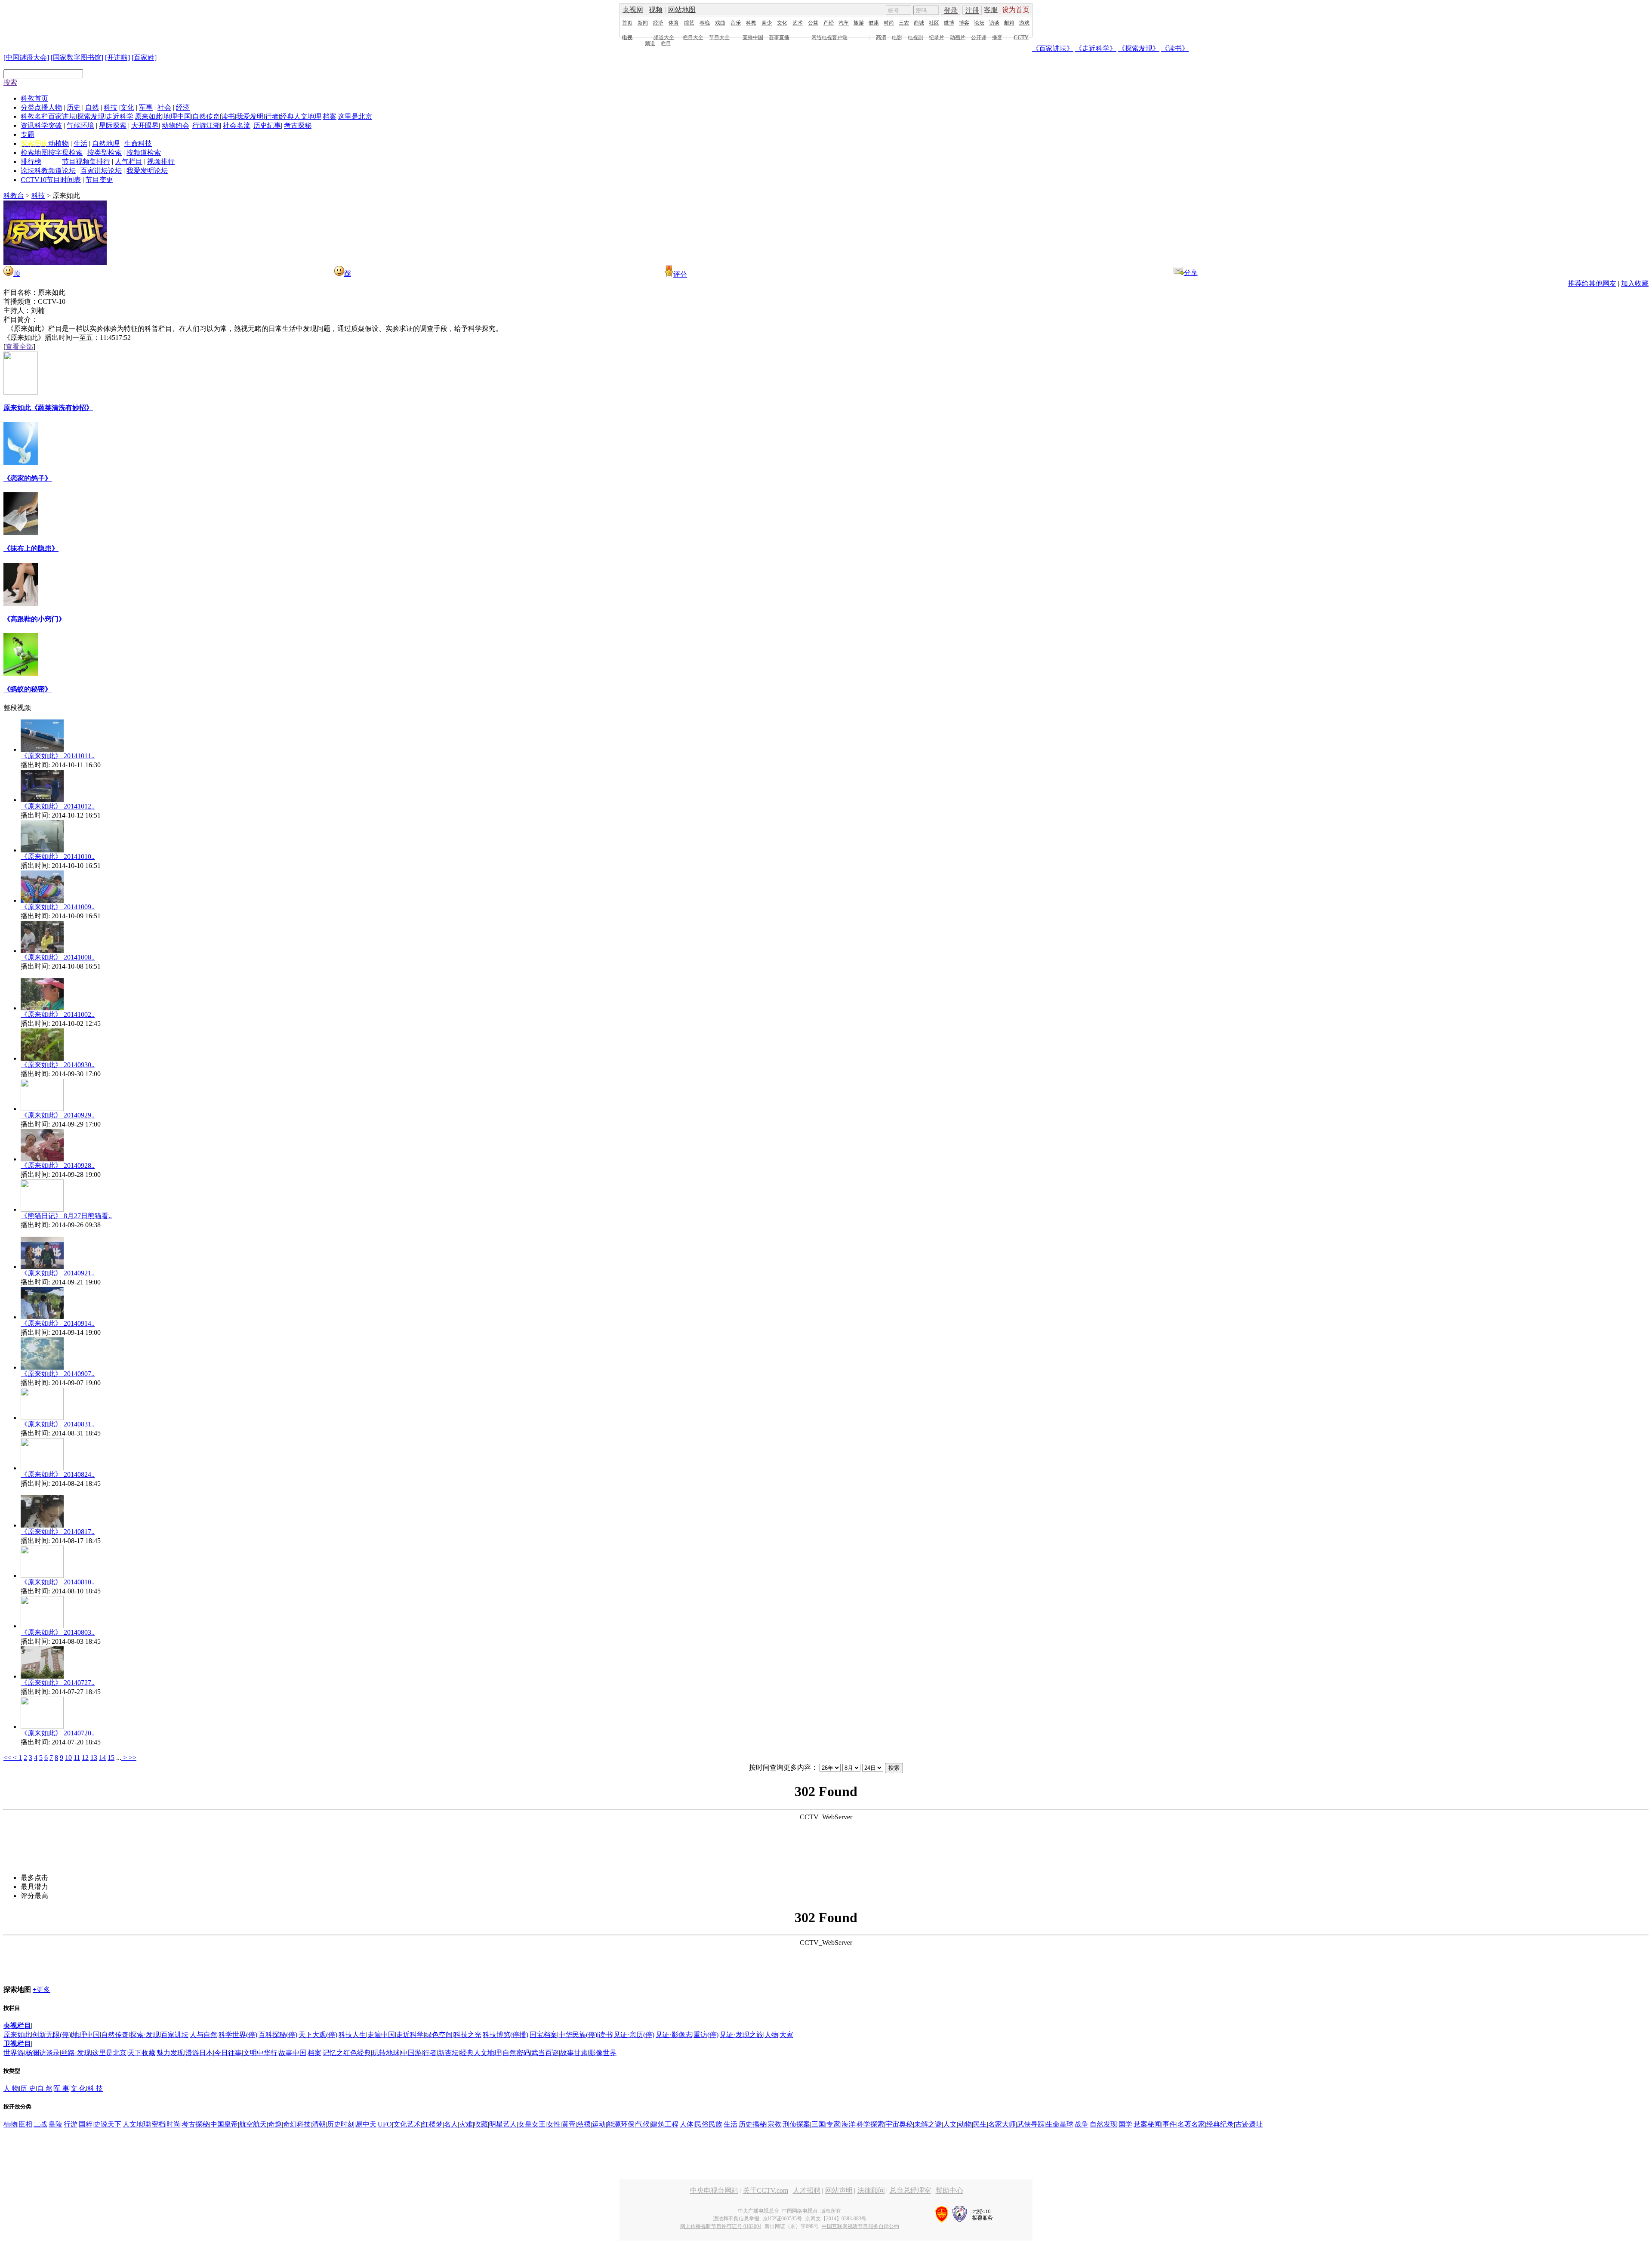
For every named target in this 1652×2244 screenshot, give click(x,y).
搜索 (10, 82)
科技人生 (352, 2035)
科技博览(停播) (505, 2035)
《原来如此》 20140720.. (58, 1733)
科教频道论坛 (55, 171)
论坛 (979, 23)
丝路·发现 (76, 2053)
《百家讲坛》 (1053, 48)
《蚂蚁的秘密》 (28, 689)
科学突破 (48, 125)
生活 (80, 144)
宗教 (774, 2124)
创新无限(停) (52, 2035)
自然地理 (106, 144)
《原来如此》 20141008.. (58, 957)
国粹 (86, 2124)
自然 (92, 107)
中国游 (411, 2053)
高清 (881, 37)
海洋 (848, 2124)
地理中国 (177, 116)
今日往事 (228, 2053)
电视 (627, 37)
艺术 (798, 23)
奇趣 (275, 2124)
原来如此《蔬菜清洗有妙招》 (48, 408)
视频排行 (161, 162)
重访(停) (706, 2035)
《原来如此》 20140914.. (58, 1323)
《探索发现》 (1139, 48)
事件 (1169, 2124)
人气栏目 (129, 162)
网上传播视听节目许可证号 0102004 (721, 2226)
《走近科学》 (1096, 48)
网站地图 (682, 10)
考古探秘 (298, 125)
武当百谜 (545, 2053)
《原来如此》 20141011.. (58, 756)
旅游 (859, 23)
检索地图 (34, 153)
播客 (997, 37)
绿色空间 (439, 2035)
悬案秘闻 (1147, 2124)
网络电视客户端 (829, 37)
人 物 (11, 2088)
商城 (919, 23)
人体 (687, 2124)
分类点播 (34, 107)
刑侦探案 (796, 2124)
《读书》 (1175, 48)
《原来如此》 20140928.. (58, 1165)
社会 (164, 107)
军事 (146, 107)
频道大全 (664, 37)
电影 (897, 37)
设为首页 (1016, 10)
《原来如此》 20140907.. (58, 1374)
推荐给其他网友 (1592, 283)
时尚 (889, 23)
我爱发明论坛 (147, 171)
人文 (950, 2124)
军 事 (62, 2088)
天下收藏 (142, 2053)
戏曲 (720, 23)
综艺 (689, 23)
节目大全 (719, 37)
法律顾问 (871, 2190)
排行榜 (31, 162)
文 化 (78, 2088)
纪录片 (937, 37)
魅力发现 (170, 2053)
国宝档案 (543, 2035)
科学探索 (870, 2124)
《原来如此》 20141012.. (58, 806)
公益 (813, 23)
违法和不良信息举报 (736, 2219)
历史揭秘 (752, 2124)
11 (77, 1758)
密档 (158, 2124)
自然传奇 (206, 116)
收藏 (481, 2124)
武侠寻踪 (1031, 2124)
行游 (71, 2124)
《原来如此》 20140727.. (58, 1683)
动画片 (958, 37)
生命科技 (138, 144)
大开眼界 (145, 125)
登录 (951, 11)
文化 (782, 23)
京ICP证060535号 (782, 2219)
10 (68, 1758)
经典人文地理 (301, 116)
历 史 (28, 2088)
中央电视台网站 (714, 2190)
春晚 (705, 23)
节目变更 (99, 180)
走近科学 (120, 116)
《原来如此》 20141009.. (58, 907)
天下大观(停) (318, 2035)
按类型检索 (105, 153)
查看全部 (19, 347)
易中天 (366, 2124)
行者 (272, 116)
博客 (964, 23)
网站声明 (839, 2190)
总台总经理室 (910, 2190)
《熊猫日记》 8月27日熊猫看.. (66, 1216)
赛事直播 (779, 37)
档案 (330, 116)
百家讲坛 (62, 116)
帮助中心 (949, 2190)
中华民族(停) (578, 2035)
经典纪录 (1220, 2124)
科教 (751, 23)
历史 (74, 107)
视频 (656, 10)
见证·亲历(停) (634, 2035)
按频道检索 (144, 153)
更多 (42, 1989)
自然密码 (516, 2053)
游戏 (1024, 23)
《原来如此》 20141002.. (58, 1014)
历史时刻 (341, 2124)
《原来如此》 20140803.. (58, 1632)
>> (133, 1758)
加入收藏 (1635, 283)
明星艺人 (503, 2124)
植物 (10, 2124)
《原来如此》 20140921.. (58, 1273)
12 (85, 1758)
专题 (28, 134)
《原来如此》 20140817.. (58, 1532)
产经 (829, 23)
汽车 (844, 23)
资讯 (28, 125)
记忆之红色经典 (347, 2053)
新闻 (643, 23)
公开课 (979, 37)
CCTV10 (34, 180)
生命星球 (1060, 2124)
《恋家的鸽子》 (28, 478)
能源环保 (621, 2124)
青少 (767, 23)
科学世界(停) (238, 2035)
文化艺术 (407, 2124)
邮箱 (1009, 23)
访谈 (994, 23)
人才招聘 (807, 2190)
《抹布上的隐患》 (31, 548)
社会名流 (237, 125)
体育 (674, 23)
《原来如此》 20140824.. (58, 1474)
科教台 (14, 196)
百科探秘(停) (278, 2035)
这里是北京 (355, 116)
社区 (934, 23)
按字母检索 (65, 153)
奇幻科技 (297, 2124)
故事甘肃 (574, 2053)
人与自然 (203, 2035)
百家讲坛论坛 (101, 171)
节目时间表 (64, 180)
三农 (904, 23)
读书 (228, 116)
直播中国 (753, 37)
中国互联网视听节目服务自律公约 (860, 2226)
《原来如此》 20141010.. (58, 857)
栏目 (666, 43)
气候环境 (80, 125)
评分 (680, 274)
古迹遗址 (1249, 2124)
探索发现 (91, 116)
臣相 (25, 2124)
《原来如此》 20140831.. (58, 1424)
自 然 (45, 2088)
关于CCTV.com (766, 2190)
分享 (1191, 273)
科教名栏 (34, 116)
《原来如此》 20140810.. (58, 1582)
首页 (627, 23)
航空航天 (253, 2124)
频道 (650, 43)
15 (111, 1758)
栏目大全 (693, 37)
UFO (385, 2124)
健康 (874, 23)
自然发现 (1103, 2124)
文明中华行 (260, 2053)
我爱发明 (250, 116)
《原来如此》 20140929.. (58, 1115)
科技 (111, 107)
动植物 (59, 144)
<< (8, 1758)
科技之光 (468, 2035)
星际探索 (113, 125)
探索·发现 (145, 2035)
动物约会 (176, 125)
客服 (991, 10)
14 (102, 1758)
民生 (980, 2124)
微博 (949, 23)
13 (94, 1758)
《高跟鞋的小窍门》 (34, 619)
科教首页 (34, 98)
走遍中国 (381, 2035)
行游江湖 (206, 125)
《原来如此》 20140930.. (58, 1065)
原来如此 (148, 116)
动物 (965, 2124)
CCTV (1021, 37)
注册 (972, 11)
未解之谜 (928, 2124)
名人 (451, 2124)
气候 (643, 2124)
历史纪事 (267, 125)
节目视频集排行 (86, 162)
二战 (40, 2124)
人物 (55, 107)
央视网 (633, 10)
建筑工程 (665, 2124)
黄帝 (569, 2124)
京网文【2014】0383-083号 (836, 2219)
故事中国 (293, 2053)
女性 (554, 2124)
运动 (599, 2124)
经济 (658, 23)
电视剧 (915, 37)
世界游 (14, 2053)
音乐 (736, 23)
